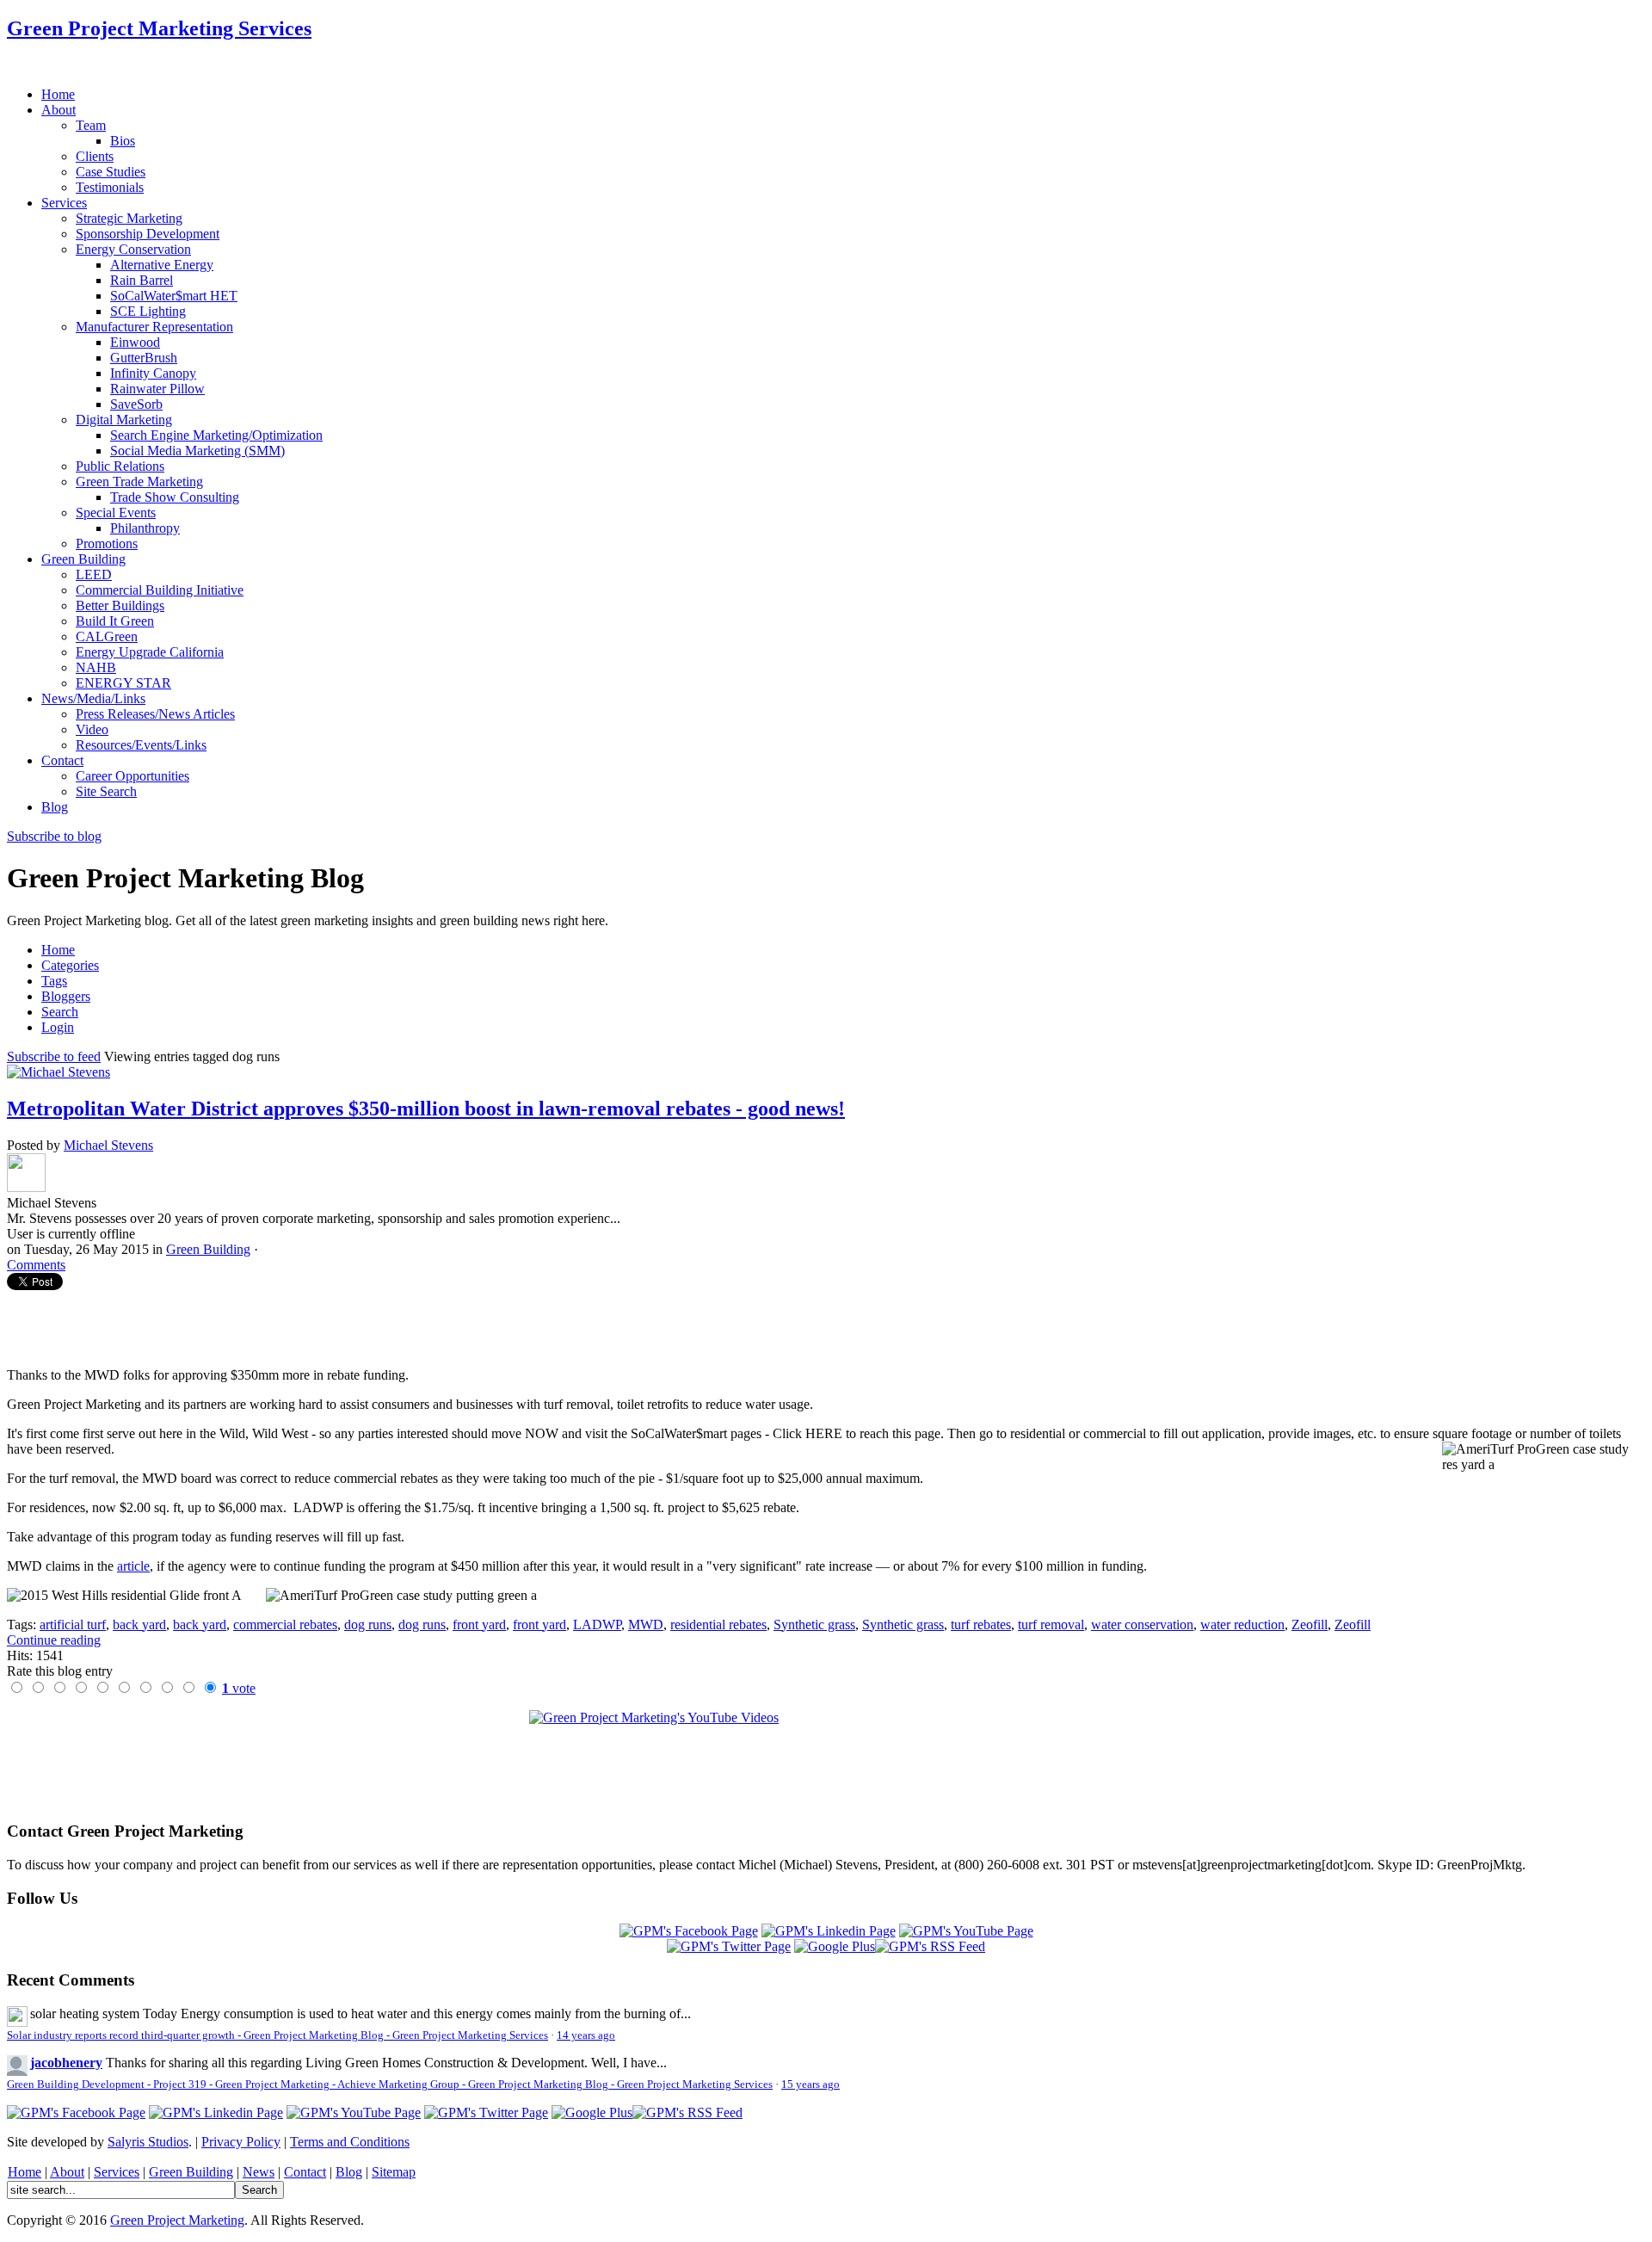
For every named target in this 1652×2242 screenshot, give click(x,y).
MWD (646, 1624)
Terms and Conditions (350, 2142)
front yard (479, 1624)
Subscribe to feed (54, 1056)
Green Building (208, 1249)
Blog (349, 2172)
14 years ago (586, 2035)
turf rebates (981, 1624)
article (133, 1566)
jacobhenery (66, 2063)
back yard (139, 1624)
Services (117, 2172)
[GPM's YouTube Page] (966, 1931)
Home (25, 2172)
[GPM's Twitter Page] (729, 1946)
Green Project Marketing (177, 2220)
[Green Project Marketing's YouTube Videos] (826, 1758)
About (67, 2172)
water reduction (1242, 1624)
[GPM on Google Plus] (835, 1946)
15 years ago (811, 2085)
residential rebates (718, 1624)
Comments (36, 1265)
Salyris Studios (148, 2142)
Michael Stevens (108, 1145)
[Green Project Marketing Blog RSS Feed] (930, 1946)
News (259, 2172)
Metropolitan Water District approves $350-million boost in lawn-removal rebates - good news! (426, 1109)
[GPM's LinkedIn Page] (829, 1931)
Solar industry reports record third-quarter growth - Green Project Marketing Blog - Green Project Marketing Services (277, 2035)
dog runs (368, 1624)
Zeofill (1310, 1624)
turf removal (1051, 1624)
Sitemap (394, 2172)
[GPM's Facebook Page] (689, 1931)
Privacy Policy (241, 2142)
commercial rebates (285, 1624)
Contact (305, 2172)
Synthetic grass (814, 1624)
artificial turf (73, 1624)
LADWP (597, 1624)
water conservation (1142, 1624)
